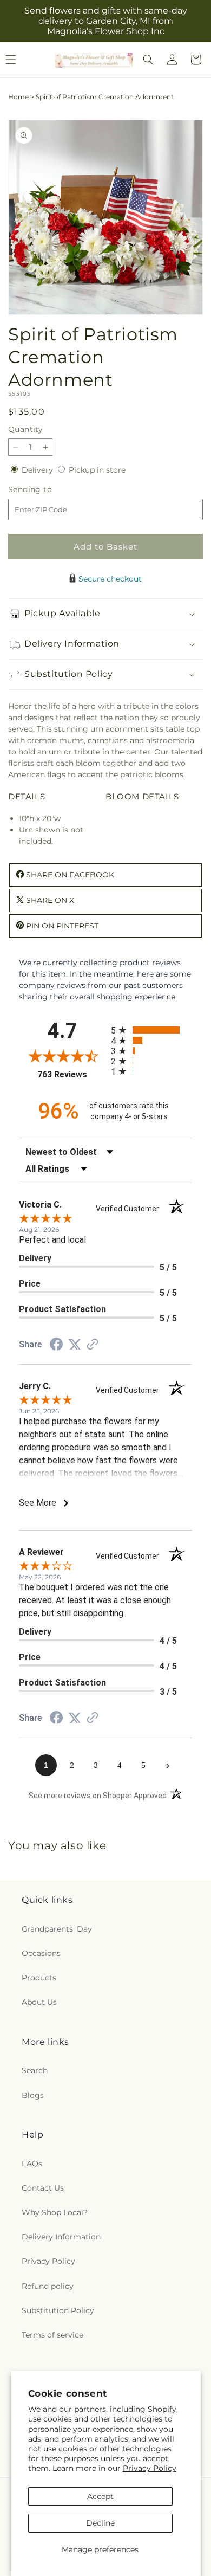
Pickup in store (97, 470)
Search (35, 2070)
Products (39, 1978)
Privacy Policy (150, 2468)
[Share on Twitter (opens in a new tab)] (75, 1345)
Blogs (33, 2095)
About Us (39, 2002)
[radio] (151, 1030)
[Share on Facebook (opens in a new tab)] (56, 1346)
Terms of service (52, 2335)
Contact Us (43, 2188)
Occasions (41, 1953)
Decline (100, 2523)
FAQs (32, 2164)
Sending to (46, 490)
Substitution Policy (58, 2310)
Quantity (25, 429)
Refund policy (48, 2286)
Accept (100, 2496)
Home (18, 97)
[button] (148, 60)
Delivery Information (61, 2237)
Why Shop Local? (55, 2212)
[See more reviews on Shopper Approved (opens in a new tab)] (93, 1345)
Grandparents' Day (57, 1929)
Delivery (38, 470)
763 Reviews (71, 1074)
